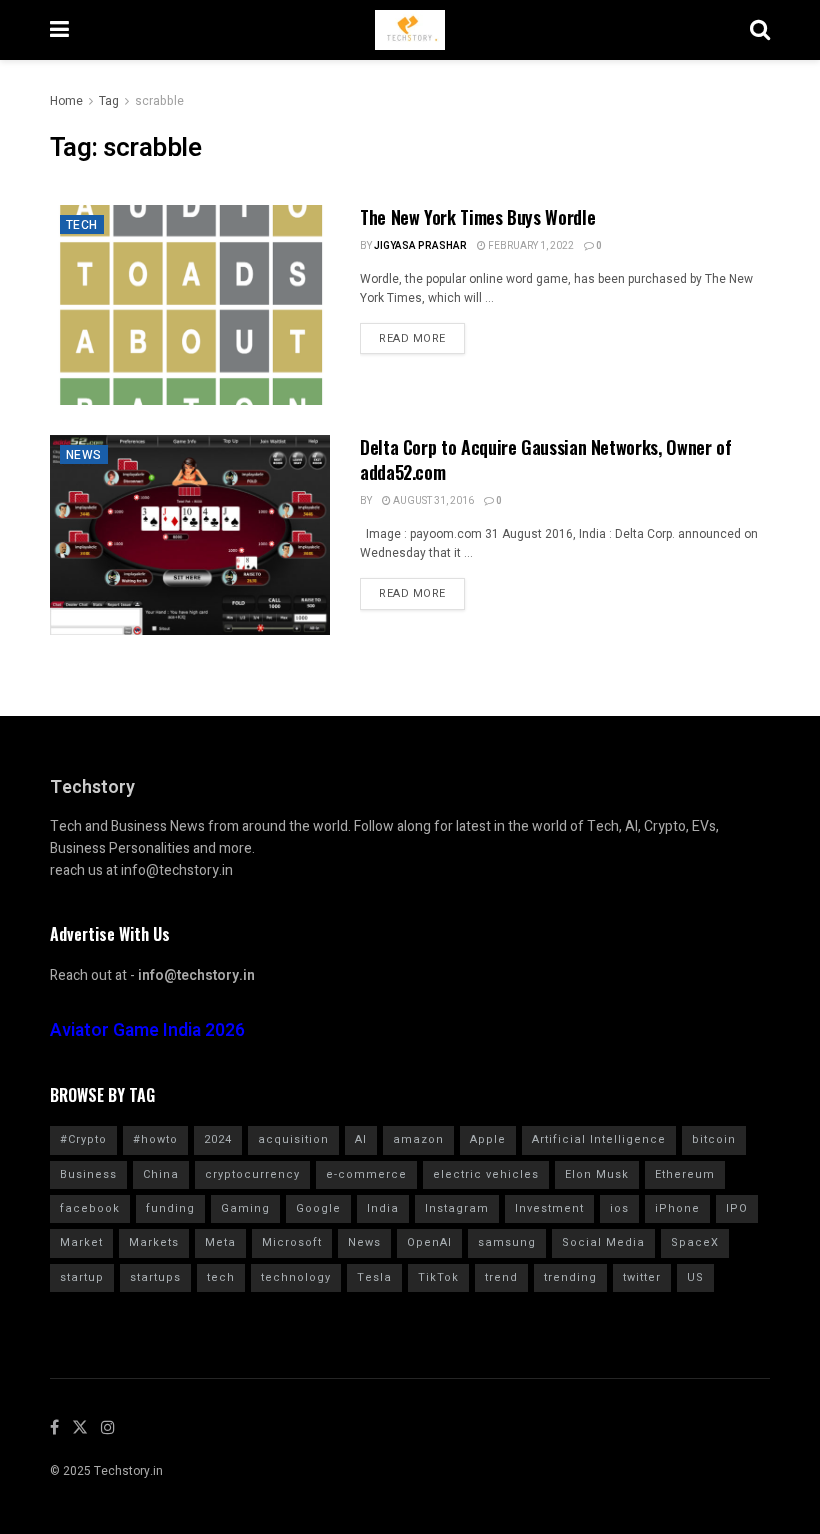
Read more (412, 338)
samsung (507, 1242)
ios (619, 1208)
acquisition (293, 1139)
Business (88, 1174)
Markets (154, 1242)
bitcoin (714, 1139)
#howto (155, 1139)
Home (66, 101)
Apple (488, 1139)
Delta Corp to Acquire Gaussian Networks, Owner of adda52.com (545, 459)
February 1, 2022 (530, 246)
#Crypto (83, 1139)
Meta (220, 1242)
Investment (549, 1208)
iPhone (677, 1208)
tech (221, 1277)
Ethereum (685, 1174)
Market (81, 1242)
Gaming (245, 1208)
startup (82, 1277)
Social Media (603, 1242)
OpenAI (429, 1242)
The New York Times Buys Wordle (477, 217)
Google (318, 1208)
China (161, 1174)
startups (155, 1277)
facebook (90, 1208)
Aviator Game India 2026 (147, 1030)
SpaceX (695, 1242)
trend (501, 1277)
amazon (418, 1139)
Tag (109, 101)
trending (570, 1277)
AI (361, 1139)
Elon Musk (597, 1174)
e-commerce (366, 1174)
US (695, 1277)
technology (296, 1277)
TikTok (438, 1277)
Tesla (374, 1277)
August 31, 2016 (432, 501)
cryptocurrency (252, 1174)
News (84, 455)
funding (170, 1208)
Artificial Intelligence (599, 1139)
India (383, 1208)
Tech (82, 225)
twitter (642, 1277)
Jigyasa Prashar (420, 246)
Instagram (457, 1208)
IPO (737, 1208)
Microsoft (292, 1242)
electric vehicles (486, 1174)
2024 (218, 1139)
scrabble (159, 101)
